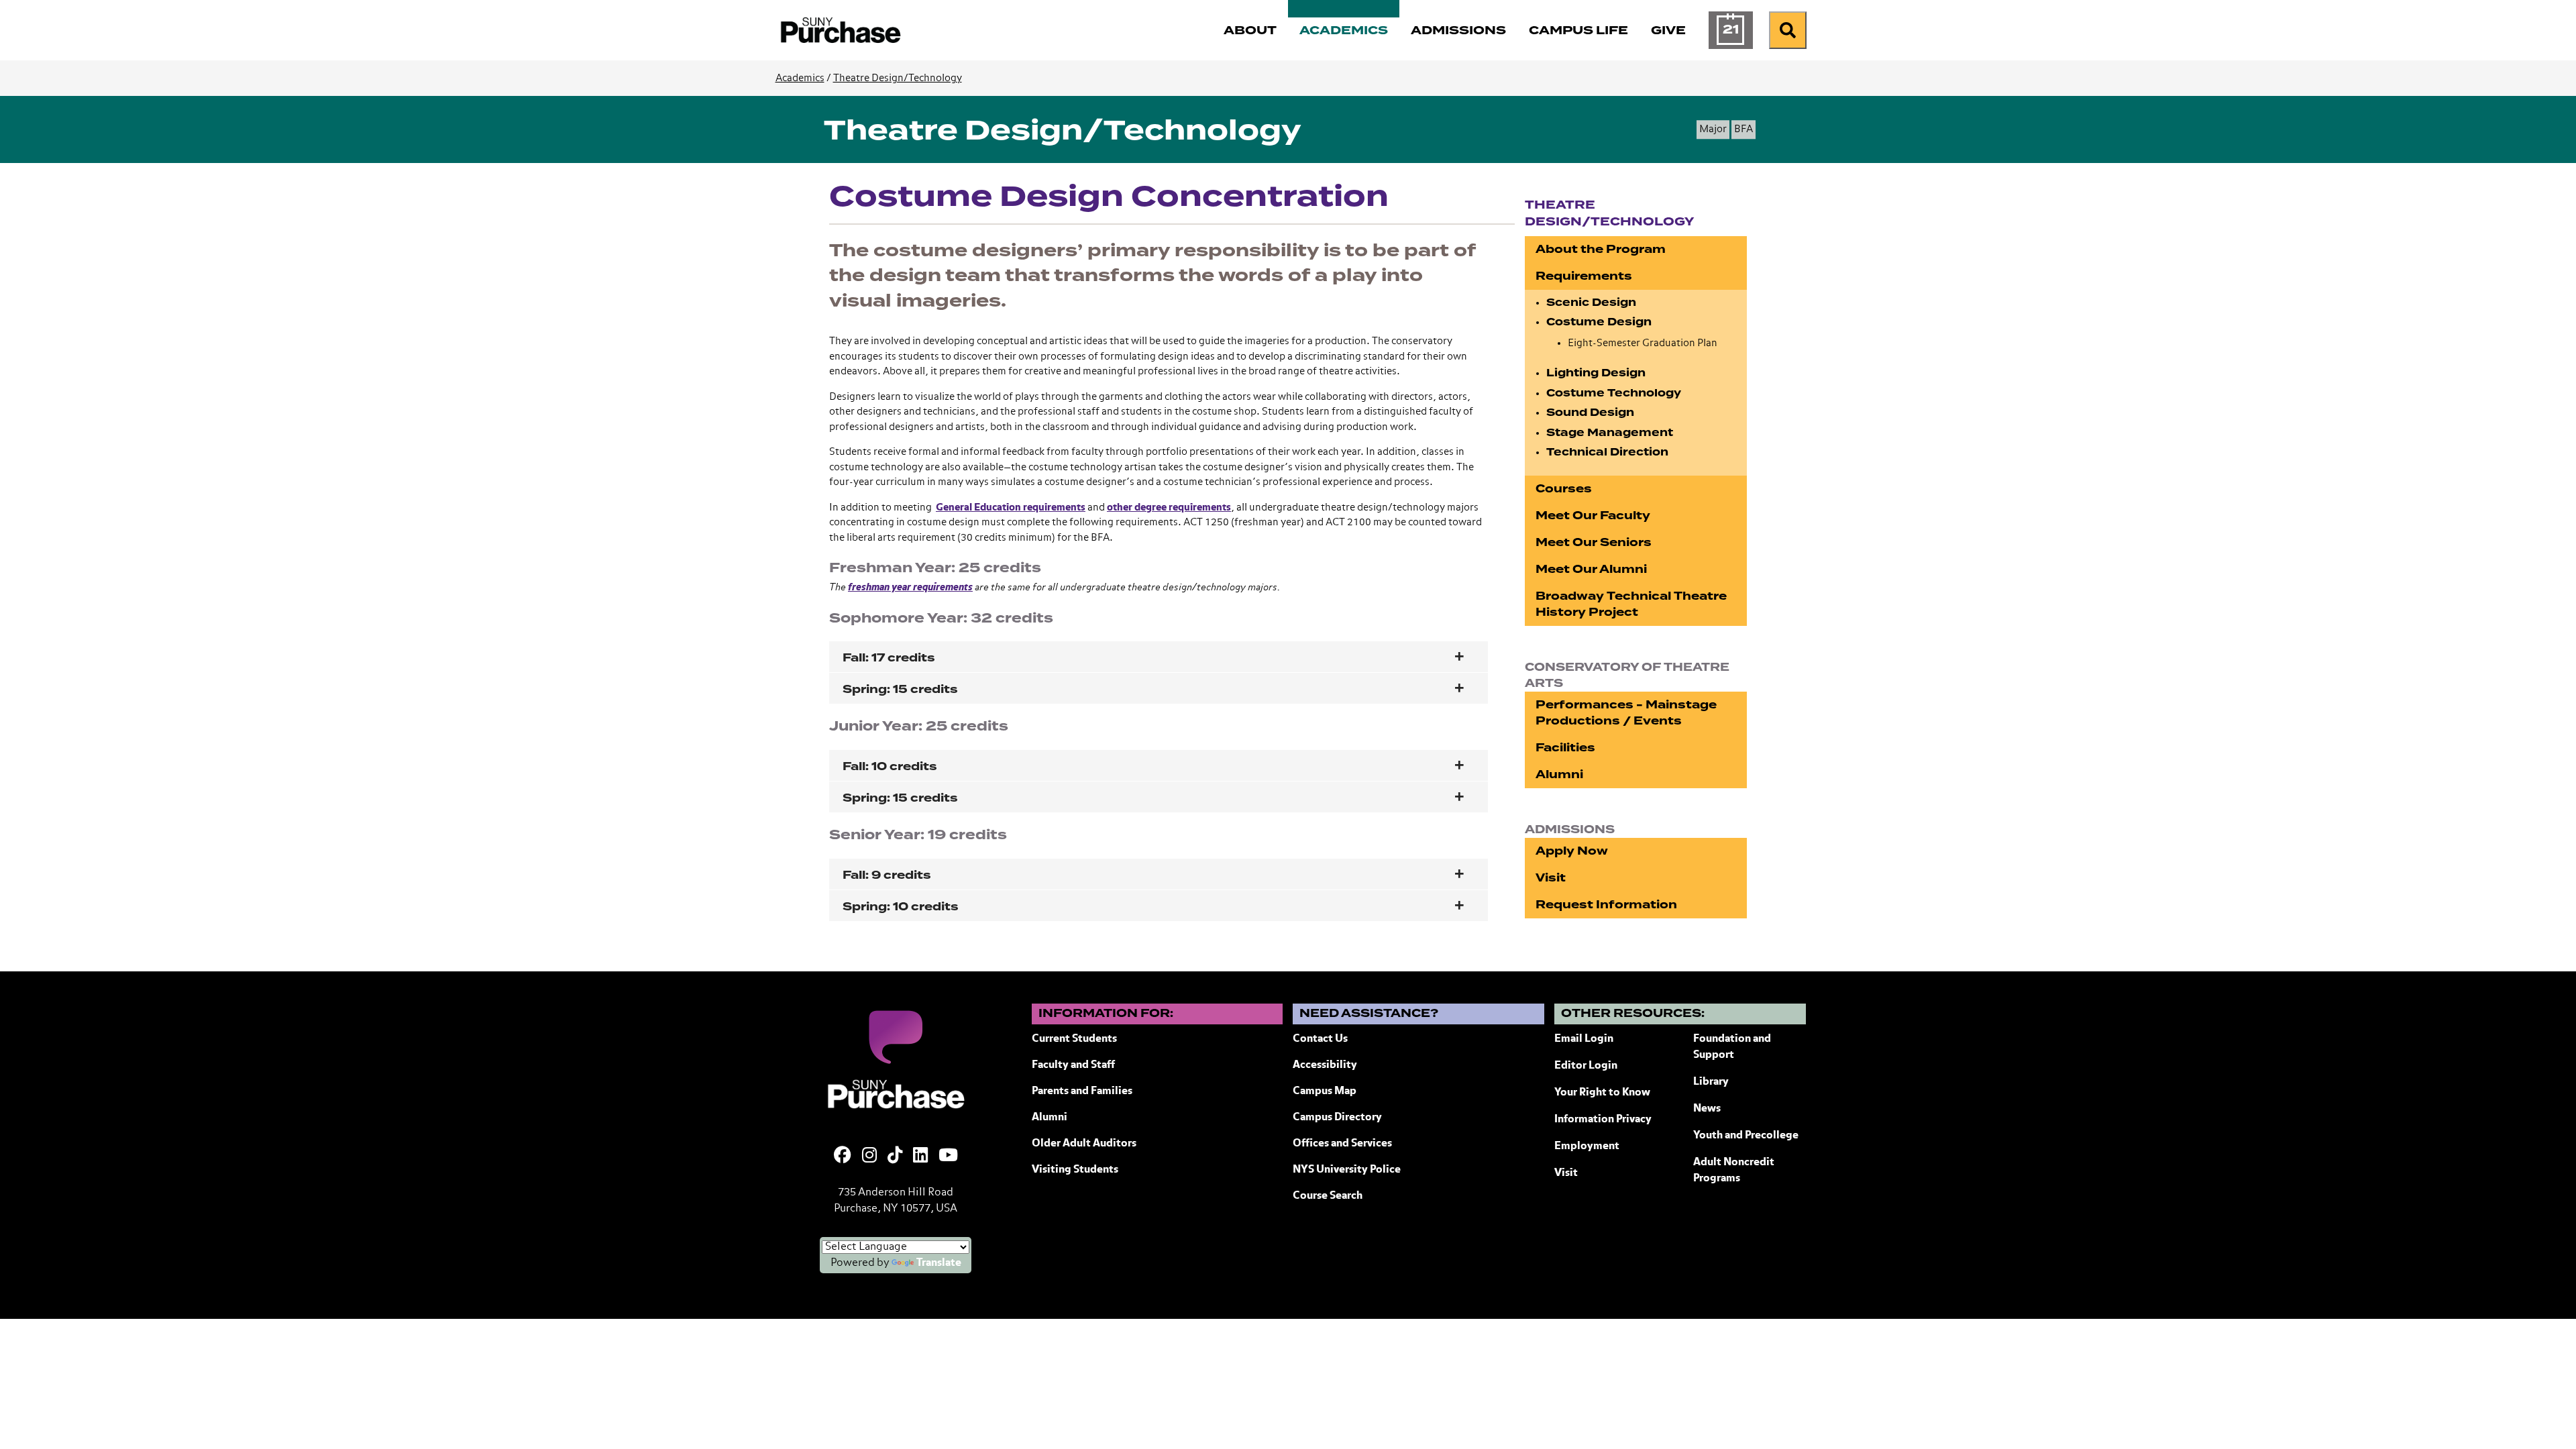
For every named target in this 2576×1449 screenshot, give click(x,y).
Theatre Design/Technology (898, 78)
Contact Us (1320, 1039)
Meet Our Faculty (1593, 516)
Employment (1587, 1146)
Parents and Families (1082, 1091)
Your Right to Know (1602, 1093)
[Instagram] (869, 1157)
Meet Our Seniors (1594, 542)
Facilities (1565, 748)
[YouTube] (948, 1157)
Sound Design (1590, 413)
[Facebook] (843, 1157)
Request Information (1606, 905)
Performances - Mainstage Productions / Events (1626, 713)
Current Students (1074, 1039)
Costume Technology (1614, 393)
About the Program (1601, 249)
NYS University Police (1347, 1170)
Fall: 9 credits (887, 875)
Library (1711, 1082)
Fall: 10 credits (890, 766)
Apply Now (1572, 851)
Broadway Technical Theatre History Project (1631, 604)
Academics (800, 78)
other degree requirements (1169, 507)
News (1707, 1109)
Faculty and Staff (1073, 1065)
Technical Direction (1607, 452)
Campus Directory (1337, 1118)
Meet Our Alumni (1591, 569)
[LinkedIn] (920, 1157)
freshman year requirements (910, 587)
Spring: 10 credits (901, 907)
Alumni (1559, 774)
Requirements (1584, 276)
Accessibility (1325, 1065)
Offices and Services (1342, 1144)
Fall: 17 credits (889, 658)
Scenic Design (1591, 303)
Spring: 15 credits (900, 689)
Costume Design (1599, 322)
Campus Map (1325, 1091)
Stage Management (1610, 433)
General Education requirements (1011, 507)
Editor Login (1586, 1066)
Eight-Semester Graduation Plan (1643, 343)
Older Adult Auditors (1084, 1144)
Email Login (1584, 1039)
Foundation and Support (1732, 1047)
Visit (1551, 878)
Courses (1564, 489)
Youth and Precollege (1746, 1136)
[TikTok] (895, 1157)
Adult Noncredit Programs (1734, 1171)
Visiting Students (1075, 1170)
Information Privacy (1603, 1120)
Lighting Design (1596, 373)
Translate (939, 1263)
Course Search (1328, 1196)
